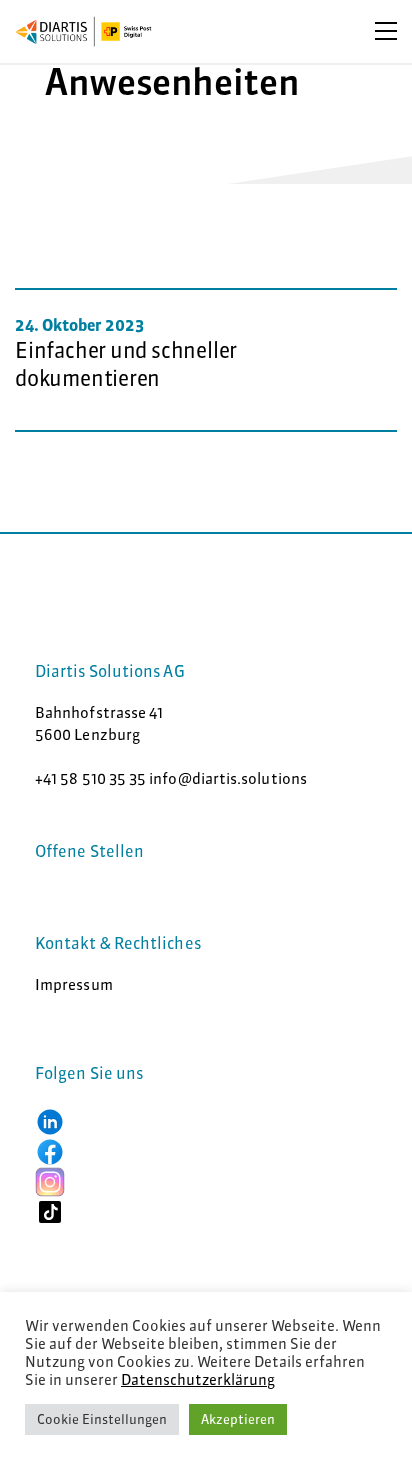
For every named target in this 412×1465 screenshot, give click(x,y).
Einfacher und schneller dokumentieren (126, 364)
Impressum (74, 984)
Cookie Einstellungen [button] (102, 1419)
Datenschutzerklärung (198, 1379)
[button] (50, 1120)
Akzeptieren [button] (238, 1419)
